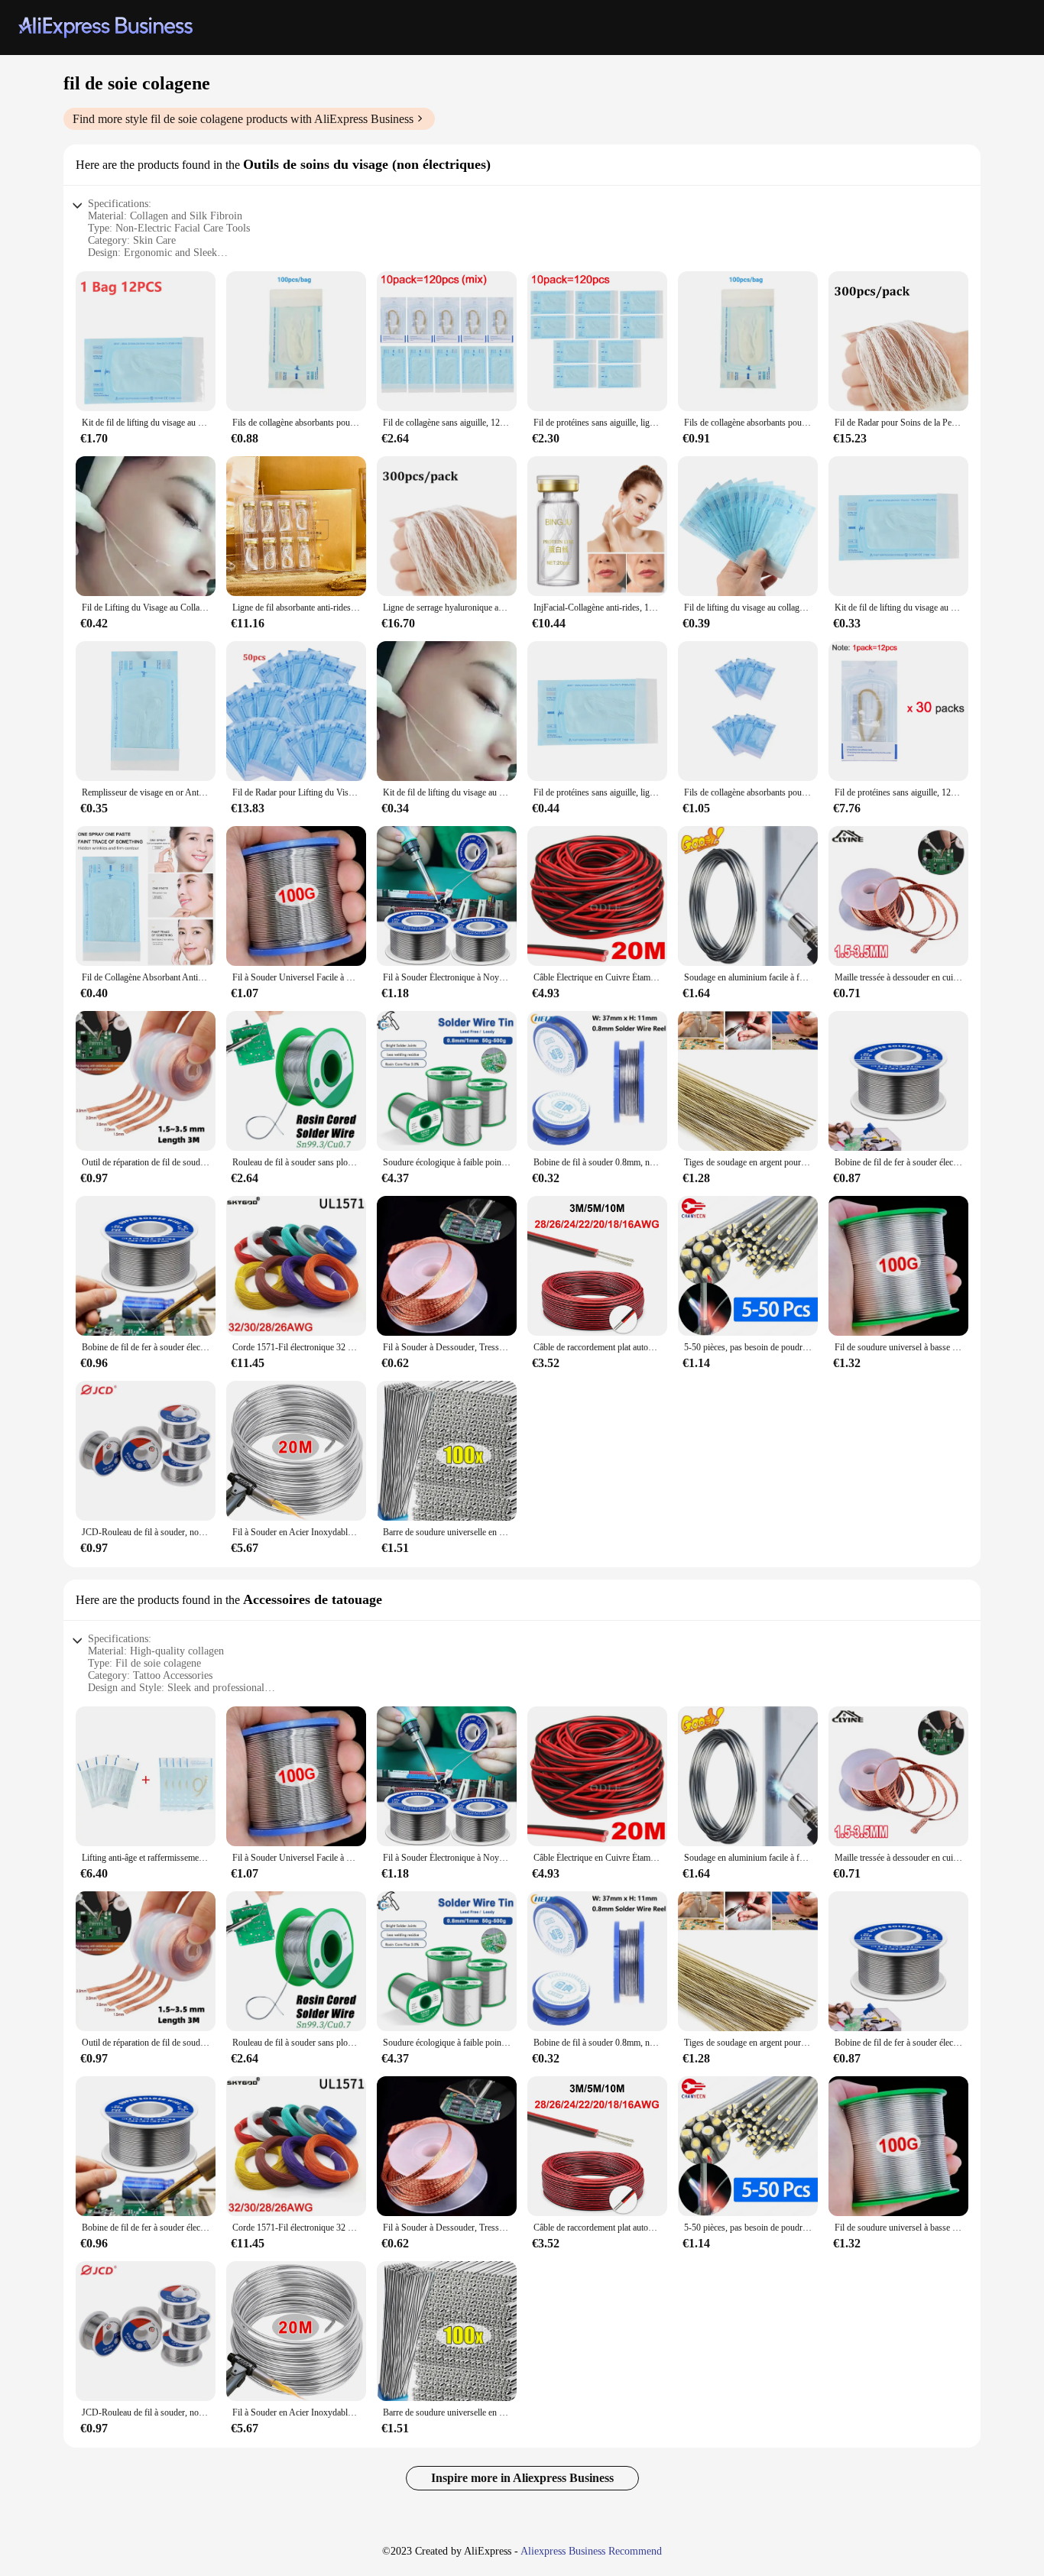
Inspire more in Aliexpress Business (522, 2478)
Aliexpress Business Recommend (591, 2551)
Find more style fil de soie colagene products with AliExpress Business (243, 119)
